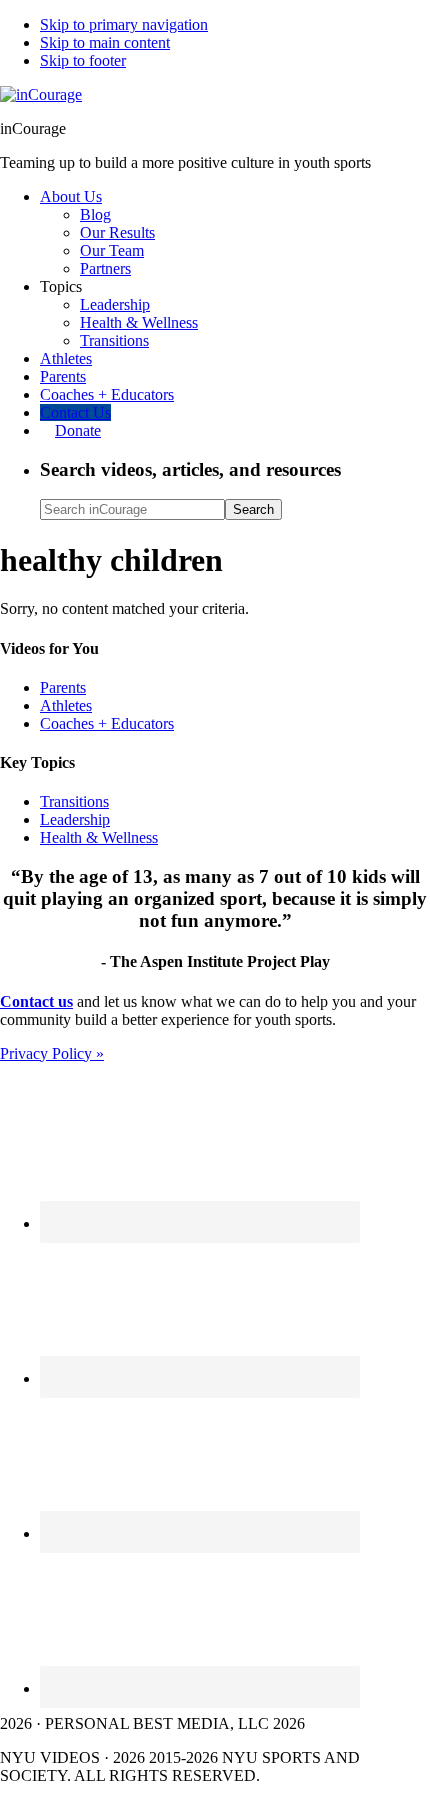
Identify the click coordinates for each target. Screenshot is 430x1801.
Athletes (66, 705)
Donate (78, 430)
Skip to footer (83, 60)
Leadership (75, 819)
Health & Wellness (99, 837)
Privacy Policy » (52, 1053)
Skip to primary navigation (124, 24)
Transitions (74, 801)
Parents (63, 687)
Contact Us (75, 412)
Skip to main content (105, 42)
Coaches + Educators (107, 723)
